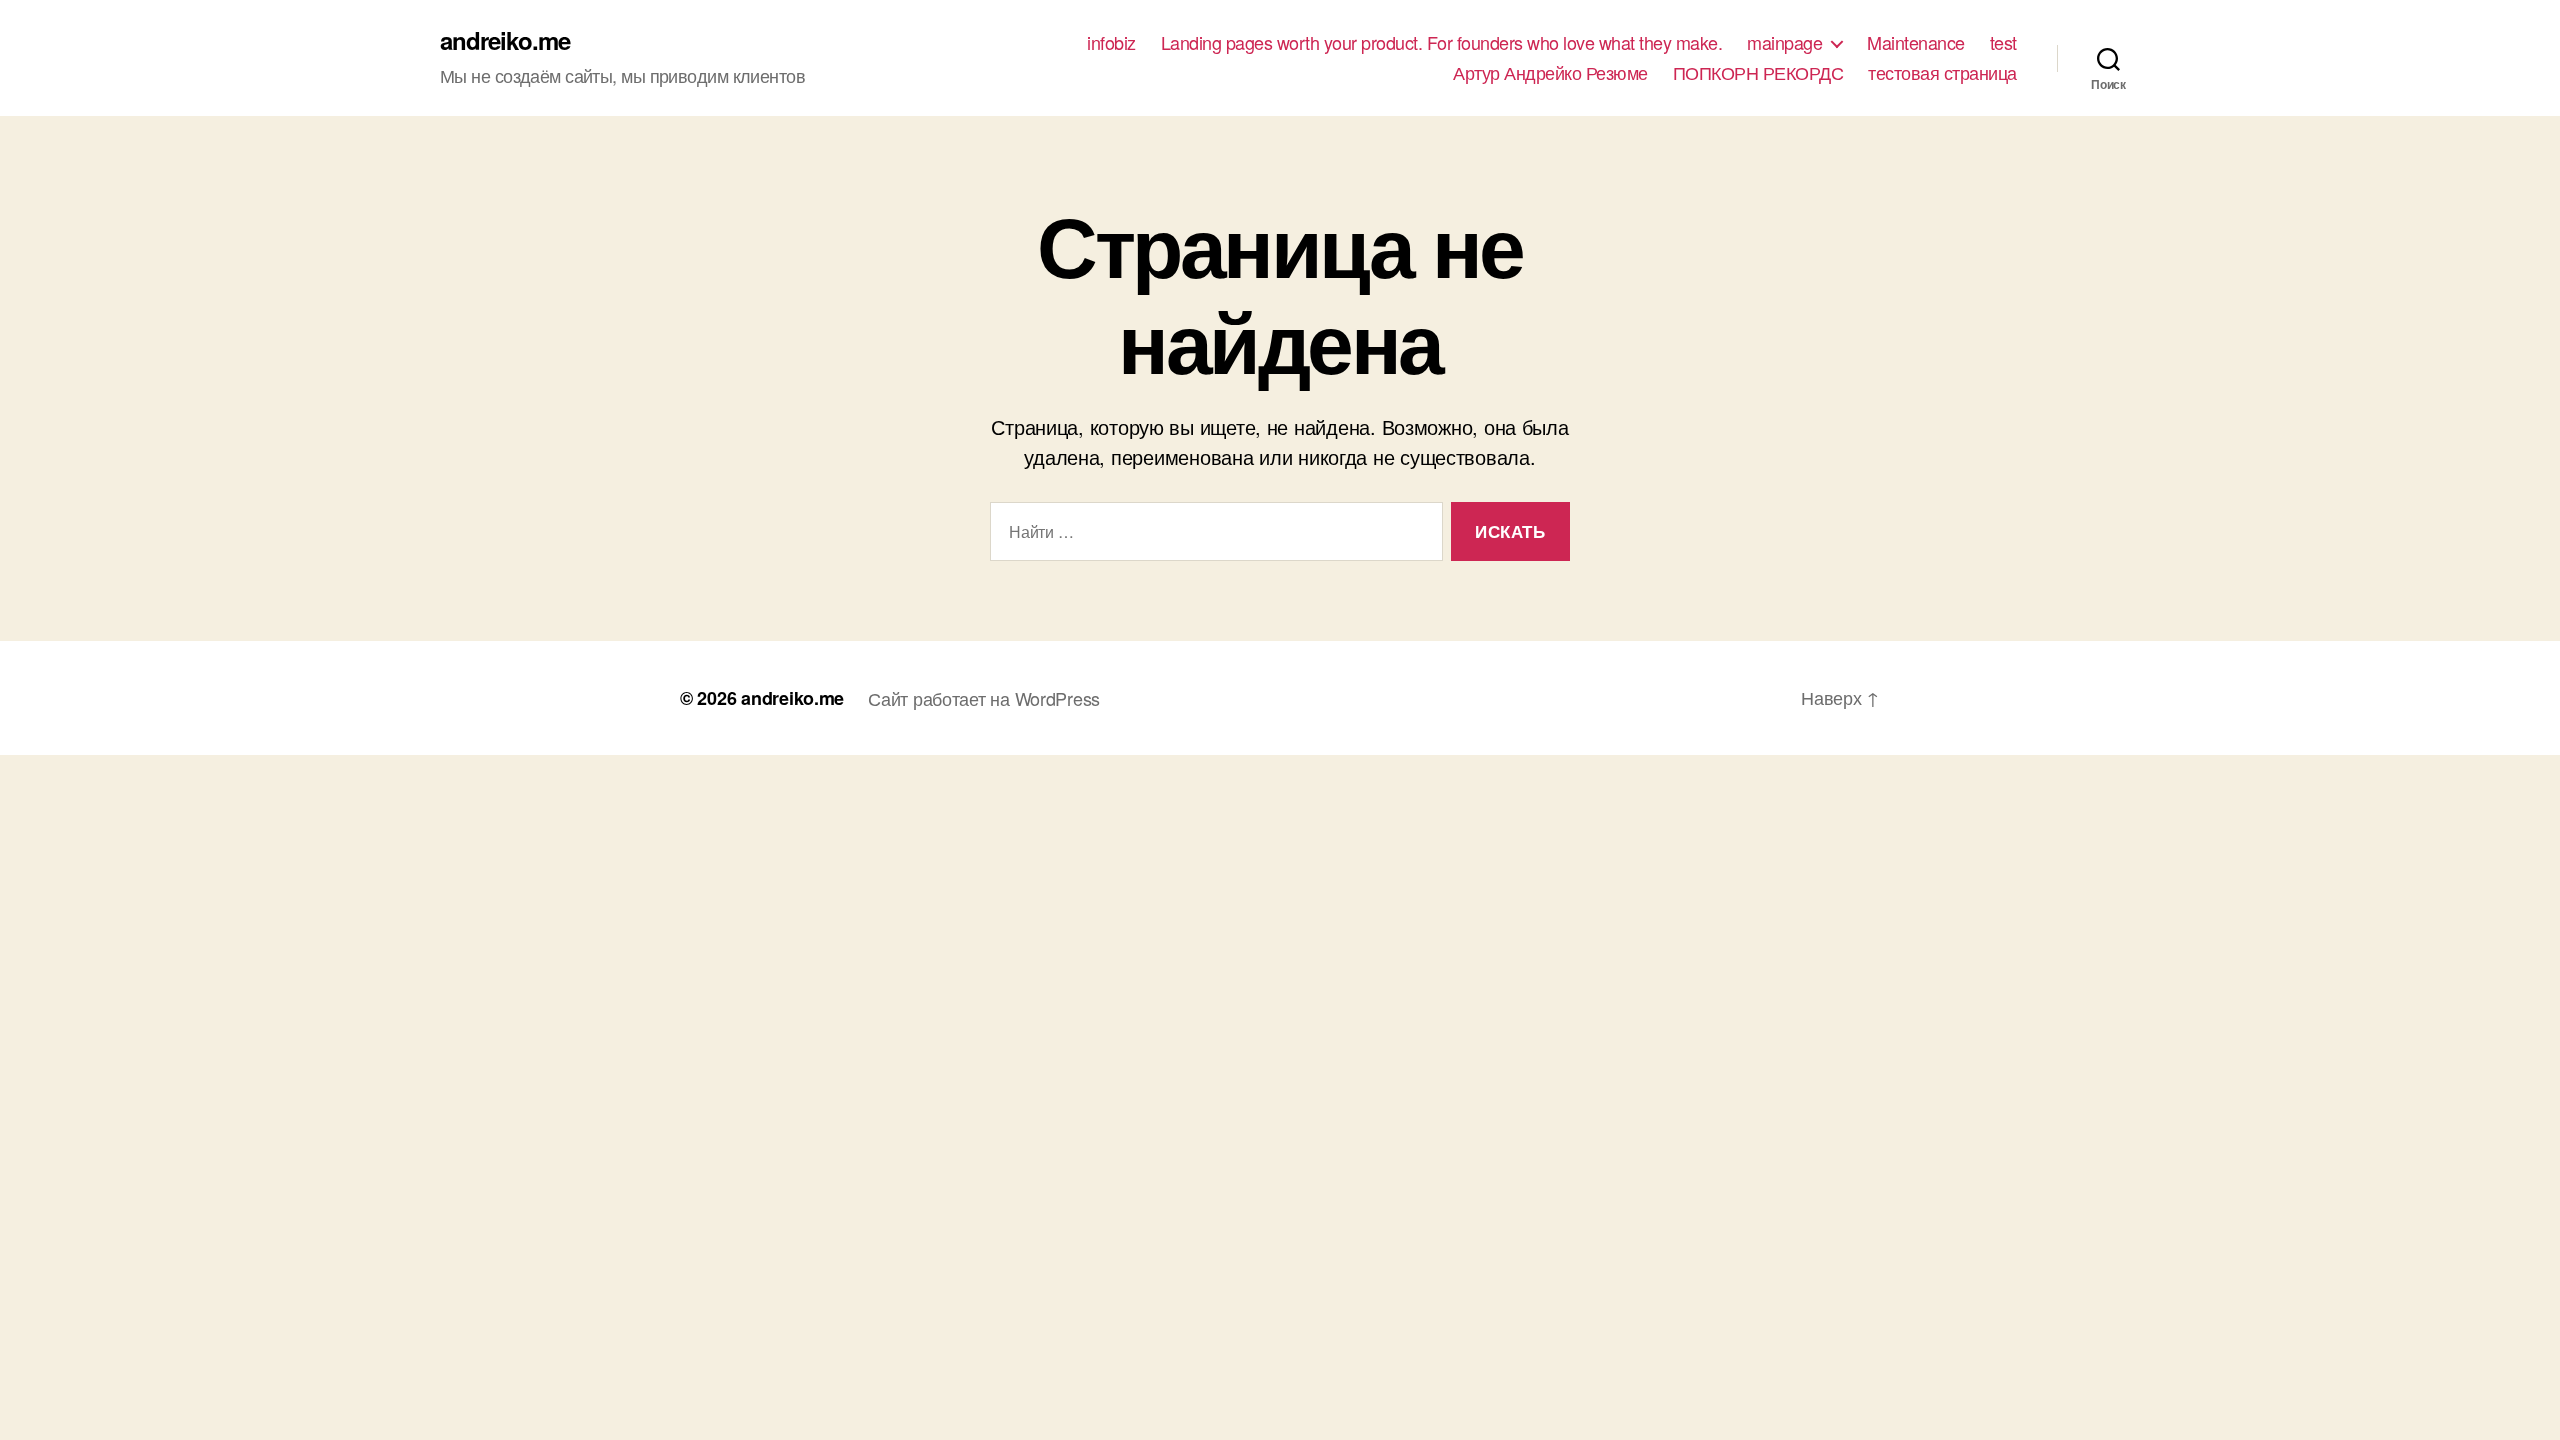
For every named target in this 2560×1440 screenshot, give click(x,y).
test (2003, 43)
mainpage (1784, 43)
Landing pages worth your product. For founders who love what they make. (1442, 43)
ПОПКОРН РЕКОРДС (1758, 73)
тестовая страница (1942, 73)
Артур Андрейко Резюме (1550, 73)
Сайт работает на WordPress (984, 698)
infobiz (1111, 43)
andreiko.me (505, 40)
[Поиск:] (1212, 535)
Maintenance (1916, 43)
